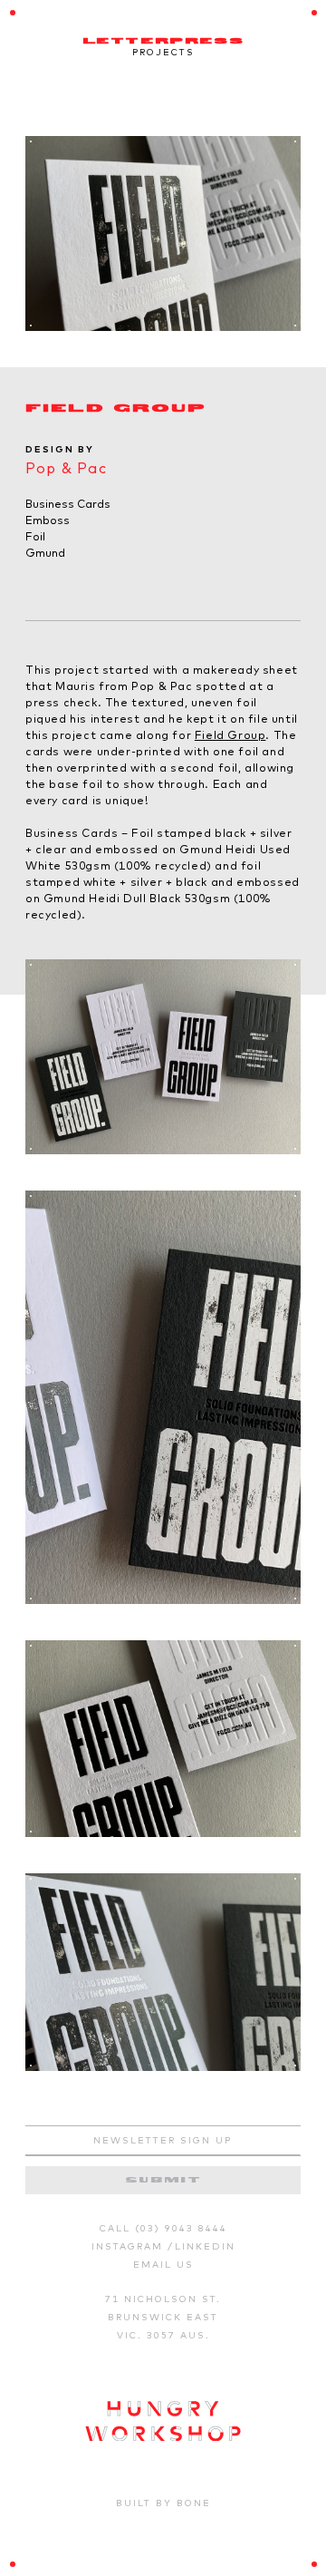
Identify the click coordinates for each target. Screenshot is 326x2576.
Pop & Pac (66, 468)
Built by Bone (163, 2503)
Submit (163, 2180)
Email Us (163, 2265)
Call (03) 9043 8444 (163, 2228)
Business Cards (68, 504)
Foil (35, 536)
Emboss (48, 520)
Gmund (45, 553)
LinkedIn (205, 2246)
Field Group (230, 735)
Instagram (129, 2246)
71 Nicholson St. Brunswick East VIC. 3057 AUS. (163, 2317)
